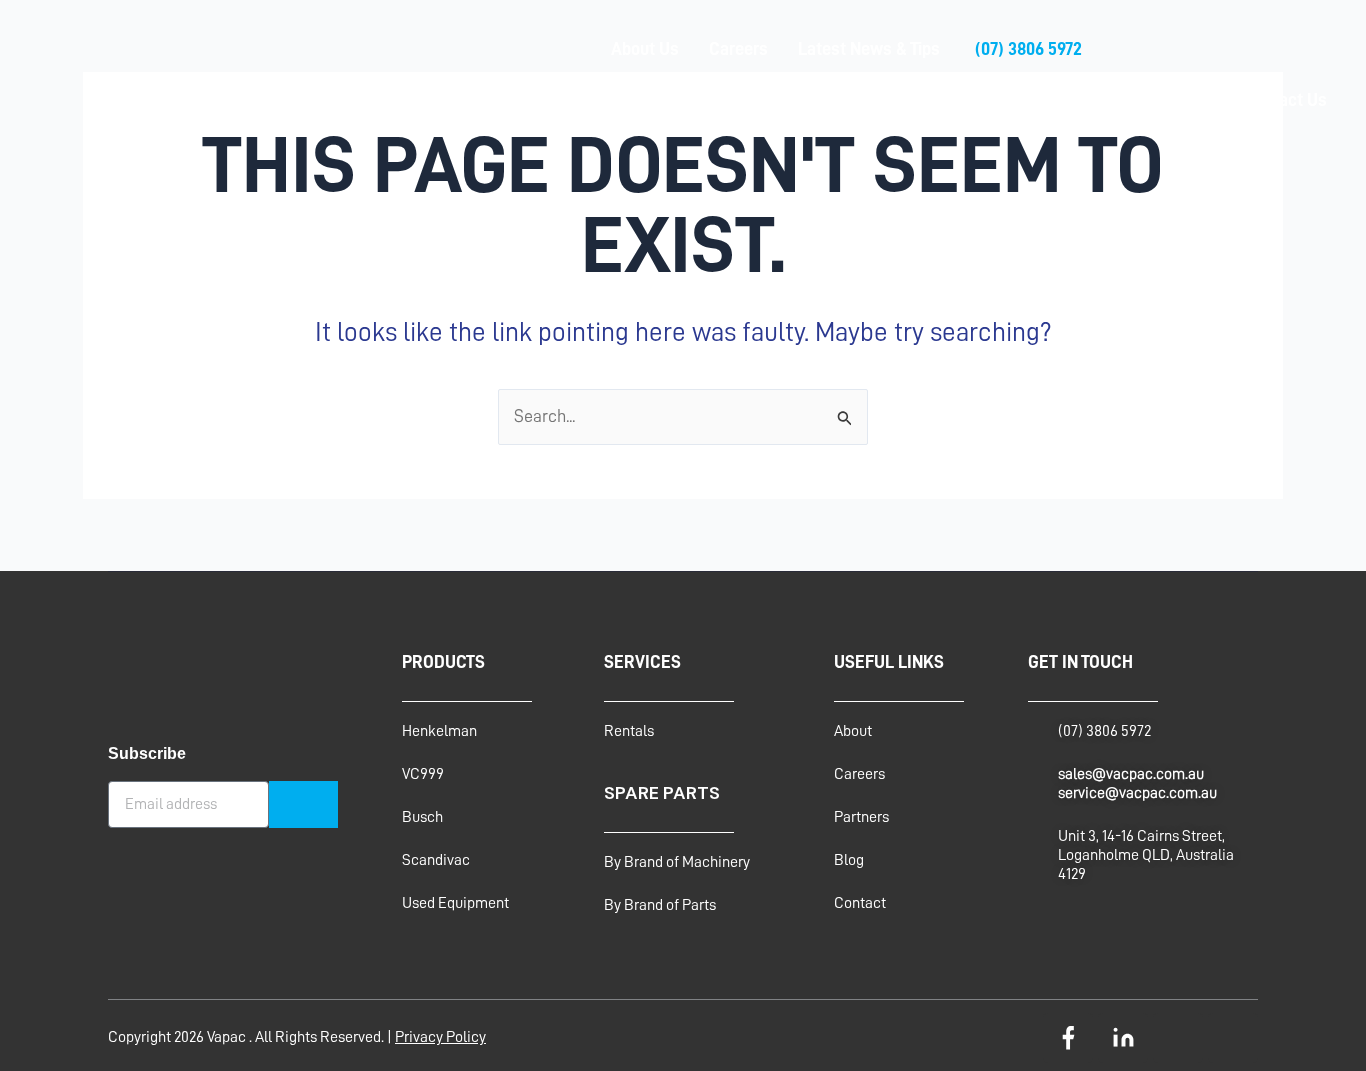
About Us (645, 49)
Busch (422, 817)
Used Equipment (1029, 100)
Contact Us (1285, 100)
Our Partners (1167, 100)
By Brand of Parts (660, 905)
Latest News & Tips (869, 49)
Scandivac (436, 860)
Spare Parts (806, 100)
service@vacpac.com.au (1137, 793)
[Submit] (303, 804)
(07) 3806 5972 (1028, 49)
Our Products (684, 100)
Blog (849, 860)
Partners (861, 817)
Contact (860, 903)
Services (573, 100)
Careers (738, 49)
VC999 (423, 774)
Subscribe (147, 753)
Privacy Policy (440, 1037)
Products (443, 662)
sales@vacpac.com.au (1131, 774)
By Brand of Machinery (677, 862)
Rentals (909, 100)
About (853, 731)
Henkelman (439, 731)
